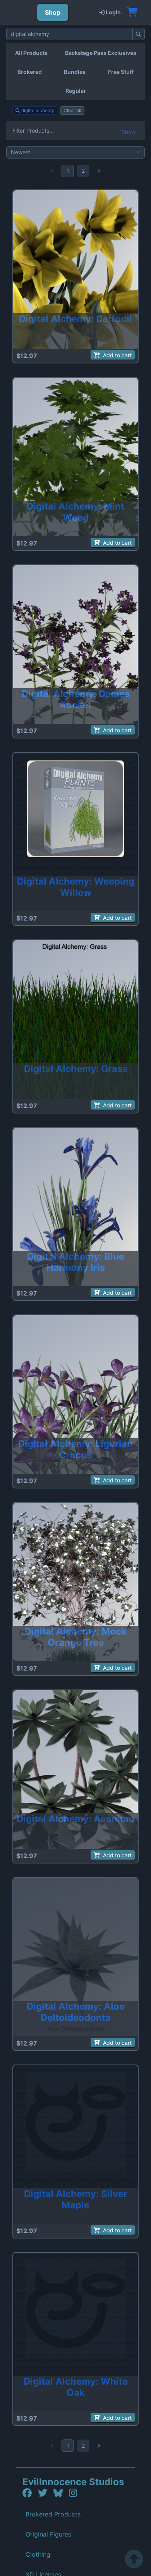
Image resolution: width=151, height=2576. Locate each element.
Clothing (38, 2554)
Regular (76, 91)
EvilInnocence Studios (73, 2482)
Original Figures (48, 2534)
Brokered (30, 72)
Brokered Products (53, 2514)
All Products (31, 53)
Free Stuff (121, 72)
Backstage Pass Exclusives (101, 53)
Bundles (75, 72)
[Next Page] (99, 171)
